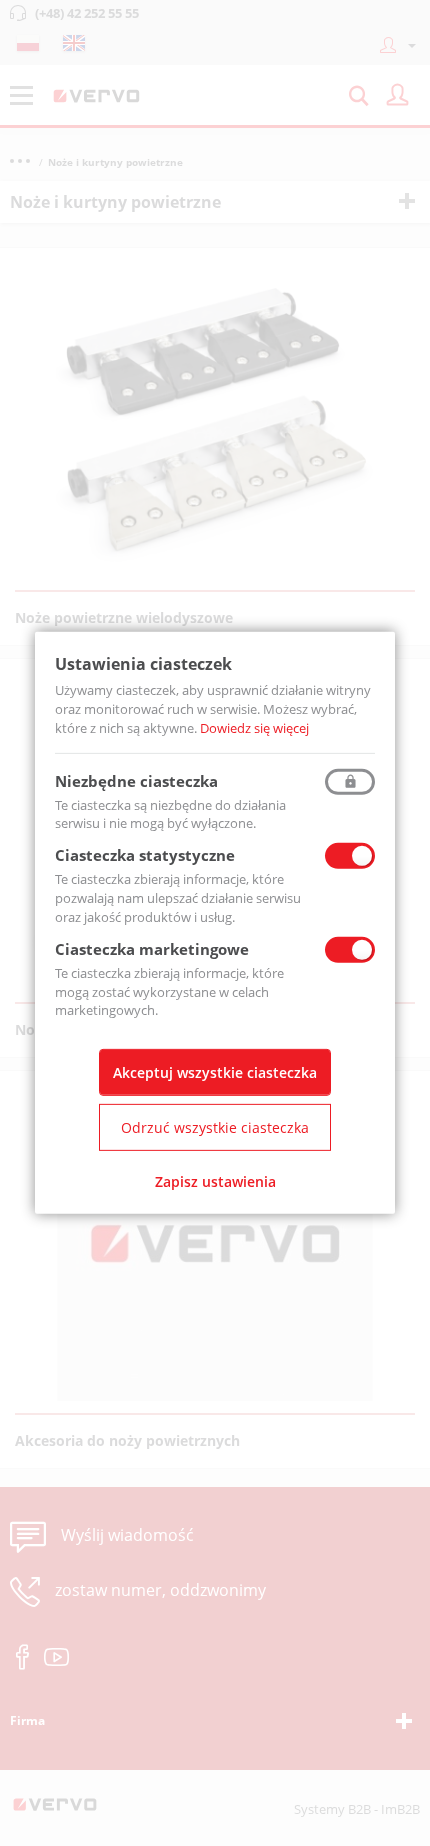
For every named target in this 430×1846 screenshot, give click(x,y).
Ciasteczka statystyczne (145, 855)
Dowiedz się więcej (254, 728)
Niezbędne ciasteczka (136, 780)
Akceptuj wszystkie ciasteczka (215, 1072)
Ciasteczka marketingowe (152, 949)
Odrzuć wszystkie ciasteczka (215, 1127)
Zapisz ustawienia (215, 1181)
